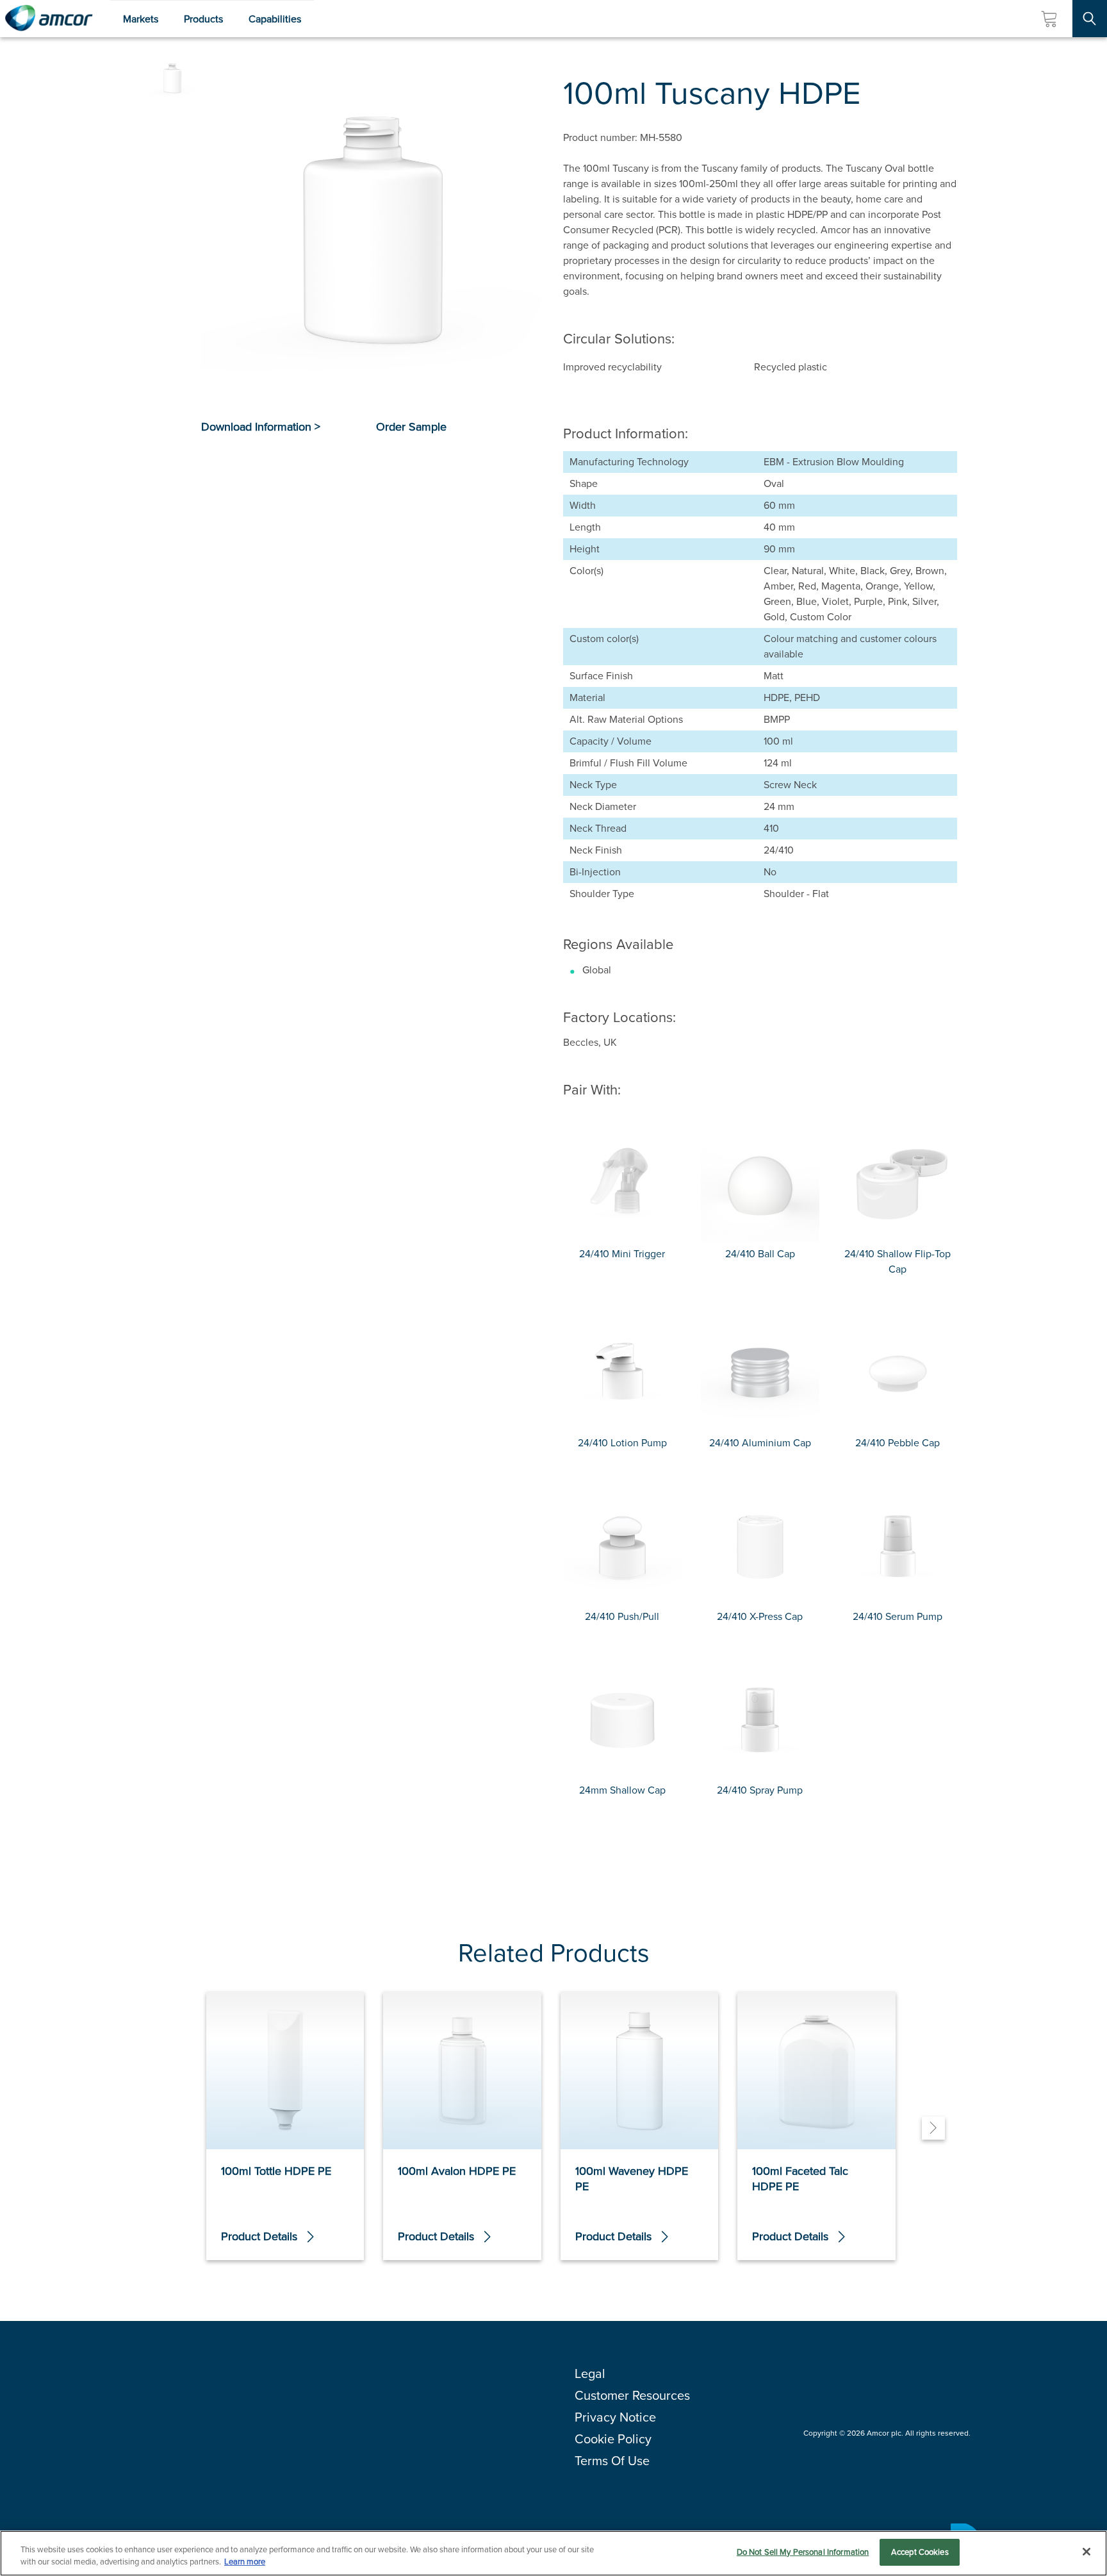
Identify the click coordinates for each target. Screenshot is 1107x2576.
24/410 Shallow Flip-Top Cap (898, 1261)
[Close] (1086, 2552)
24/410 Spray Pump (760, 1790)
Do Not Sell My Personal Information (803, 2552)
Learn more (245, 2562)
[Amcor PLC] (49, 19)
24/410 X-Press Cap (760, 1616)
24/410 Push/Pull (622, 1616)
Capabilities (275, 19)
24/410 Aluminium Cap (760, 1443)
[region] (553, 2553)
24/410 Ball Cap (760, 1254)
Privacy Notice (615, 2417)
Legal (590, 2374)
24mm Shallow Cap (622, 1790)
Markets (141, 19)
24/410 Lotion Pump (622, 1443)
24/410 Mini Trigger (622, 1254)
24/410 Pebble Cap (898, 1443)
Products (203, 19)
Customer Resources (632, 2395)
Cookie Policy (613, 2439)
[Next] (933, 2128)
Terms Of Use (612, 2461)
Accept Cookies (920, 2552)
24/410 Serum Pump (898, 1616)
